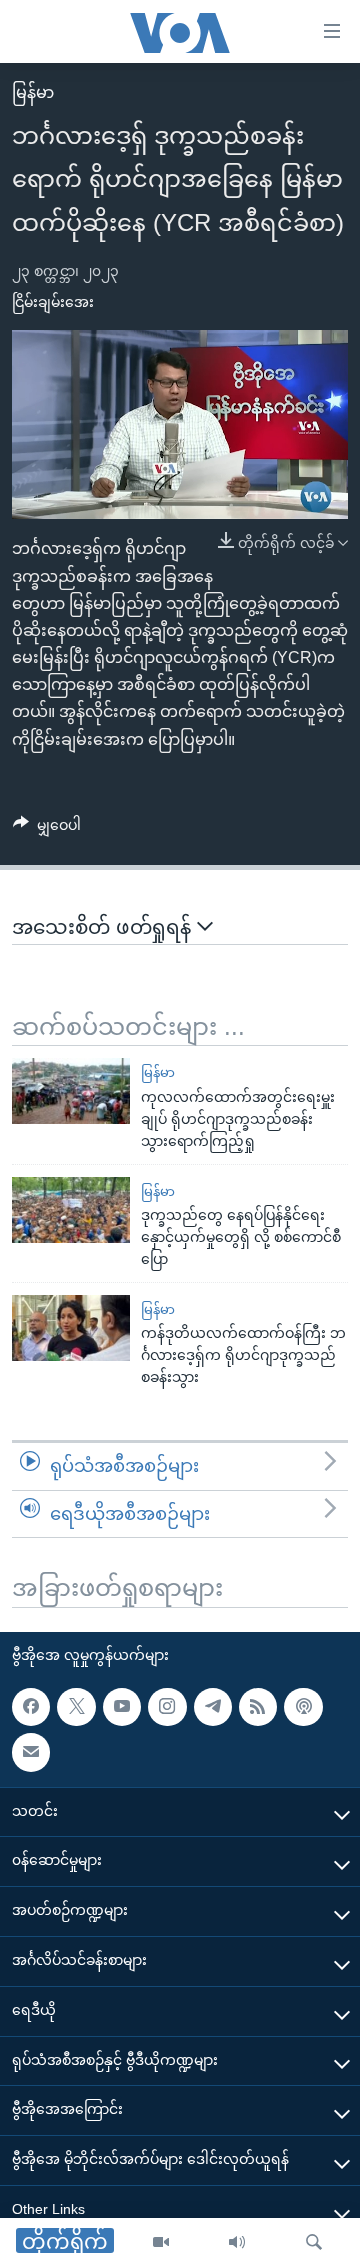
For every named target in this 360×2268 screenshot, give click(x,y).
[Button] (47, 829)
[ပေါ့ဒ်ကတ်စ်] (303, 1707)
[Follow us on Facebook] (31, 1707)
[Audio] (237, 2243)
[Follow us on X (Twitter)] (76, 1707)
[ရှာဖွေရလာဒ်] (314, 2243)
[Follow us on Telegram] (213, 1707)
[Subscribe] (31, 1752)
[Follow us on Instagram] (167, 1707)
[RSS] (258, 1707)
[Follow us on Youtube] (122, 1707)
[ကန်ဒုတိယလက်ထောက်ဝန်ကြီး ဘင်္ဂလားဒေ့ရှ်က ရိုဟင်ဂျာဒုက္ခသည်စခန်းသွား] (71, 1328)
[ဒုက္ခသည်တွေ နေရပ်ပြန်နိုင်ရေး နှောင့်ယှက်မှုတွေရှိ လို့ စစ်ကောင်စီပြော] (71, 1210)
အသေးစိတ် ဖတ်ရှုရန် (104, 927)
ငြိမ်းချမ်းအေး (53, 302)
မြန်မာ (33, 92)
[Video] (161, 2243)
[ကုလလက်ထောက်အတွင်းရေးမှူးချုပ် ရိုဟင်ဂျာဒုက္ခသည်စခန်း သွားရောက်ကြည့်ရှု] (71, 1091)
